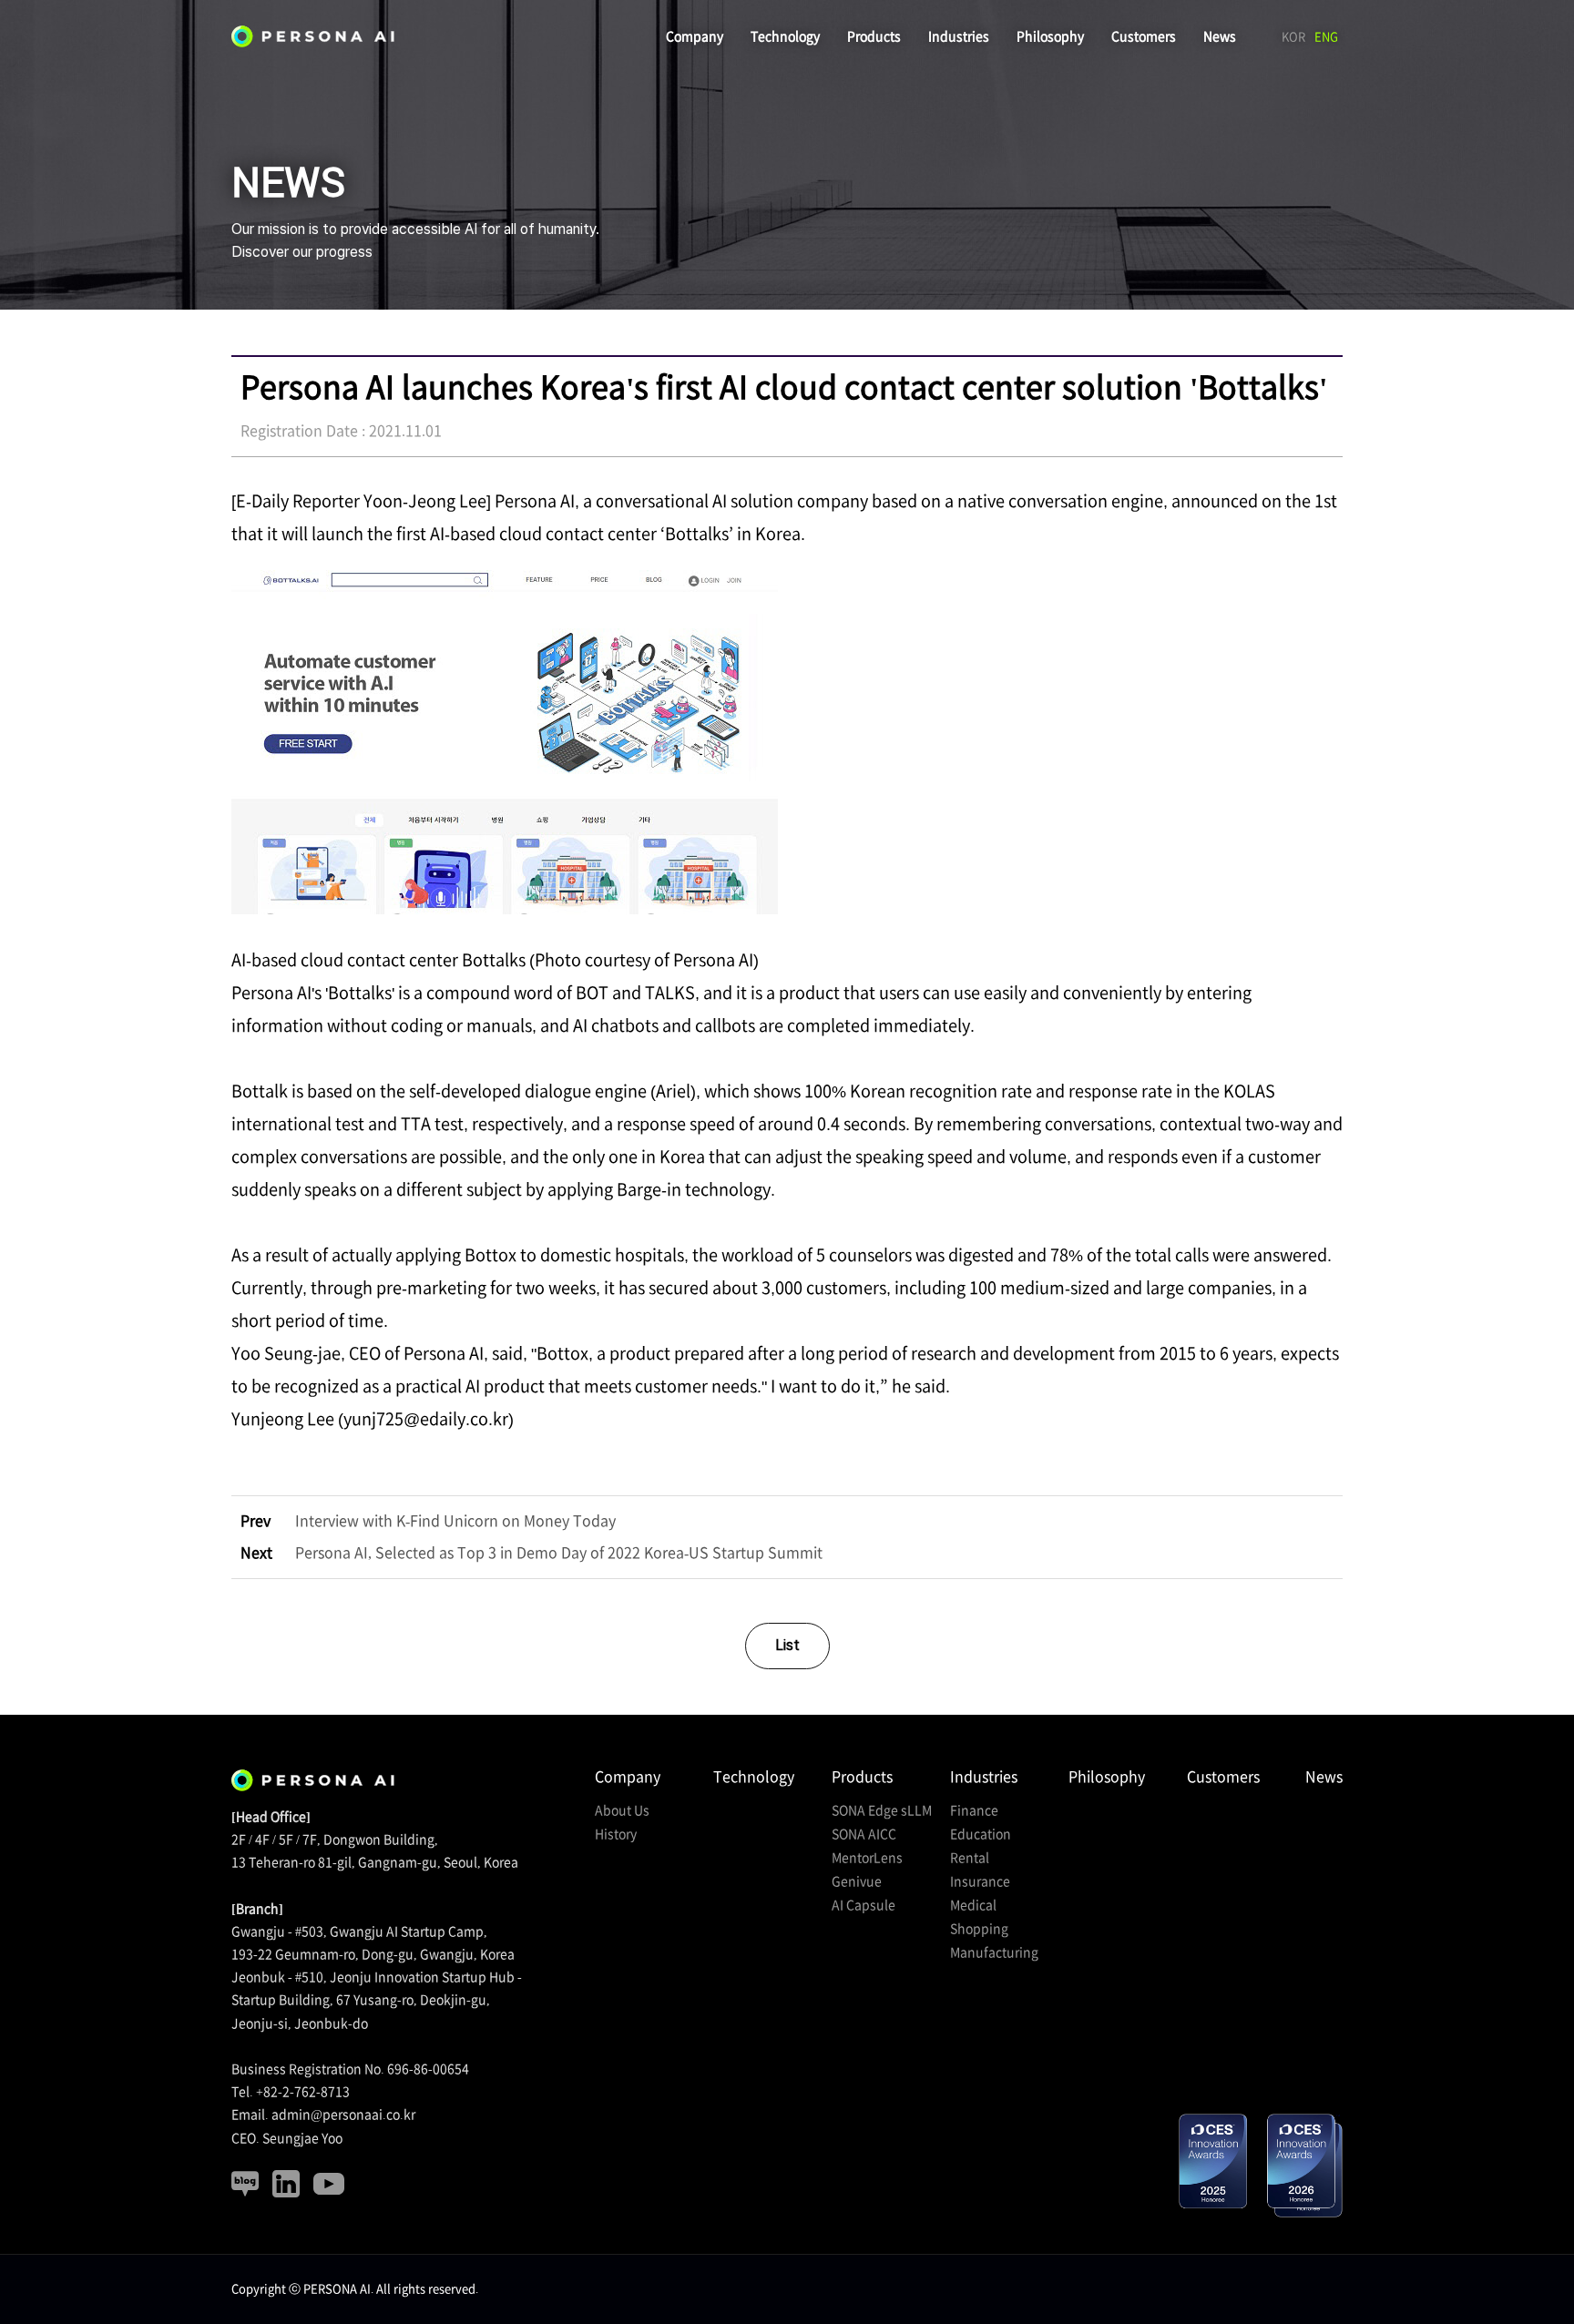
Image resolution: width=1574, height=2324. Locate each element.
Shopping (979, 1929)
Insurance (980, 1881)
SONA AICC (864, 1834)
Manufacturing (994, 1952)
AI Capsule (864, 1905)
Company (695, 36)
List (787, 1645)
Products (874, 36)
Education (981, 1834)
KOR (1293, 37)
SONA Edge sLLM (882, 1810)
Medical (973, 1905)
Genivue (857, 1881)
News (1220, 36)
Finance (974, 1810)
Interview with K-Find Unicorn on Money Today (428, 1521)
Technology (785, 36)
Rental (970, 1858)
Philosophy (1050, 36)
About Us (622, 1810)
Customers (1144, 36)
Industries (959, 36)
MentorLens (867, 1858)
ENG (1326, 37)
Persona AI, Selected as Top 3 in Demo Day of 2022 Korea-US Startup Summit (531, 1553)
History (616, 1834)
